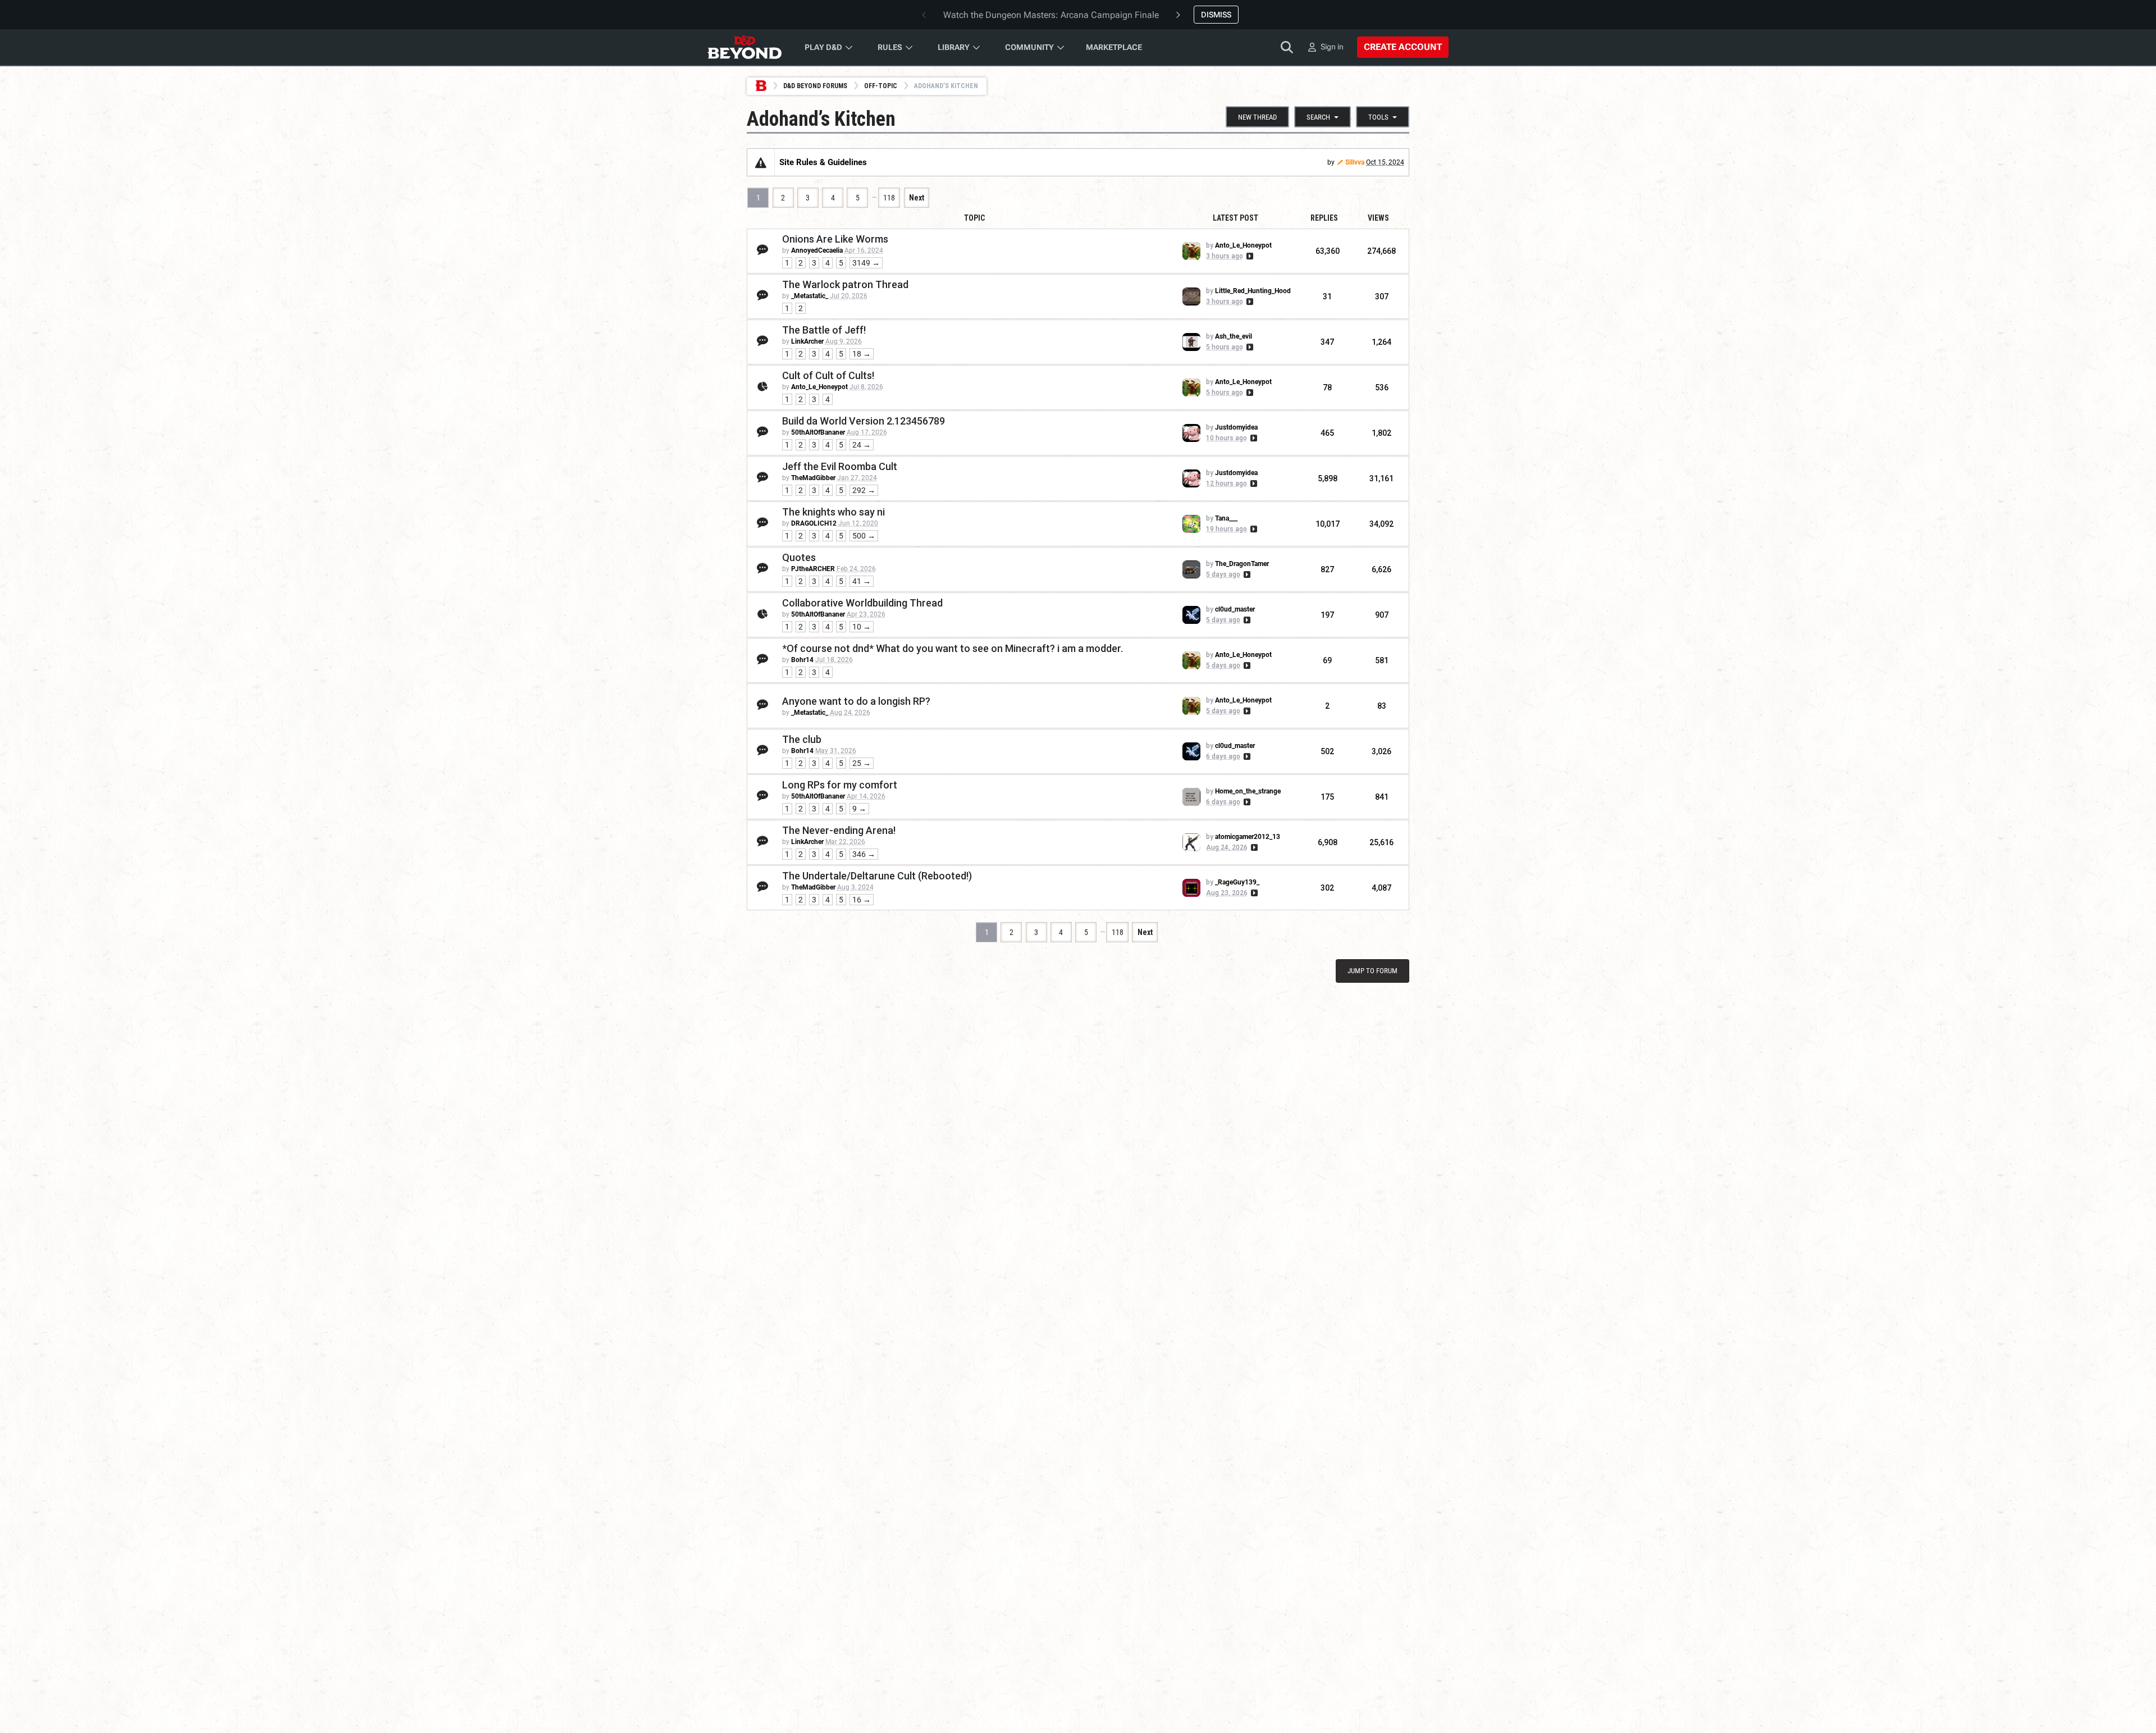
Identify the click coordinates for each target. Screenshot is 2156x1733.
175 (1327, 797)
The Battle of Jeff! (824, 330)
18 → (862, 354)
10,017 (1328, 524)
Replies (1324, 218)
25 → (862, 763)
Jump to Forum (1372, 971)
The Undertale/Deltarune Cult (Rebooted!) (877, 876)
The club (802, 739)
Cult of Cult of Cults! (828, 375)
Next (917, 198)
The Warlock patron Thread (845, 284)
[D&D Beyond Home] (744, 47)
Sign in (1332, 47)
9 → (859, 809)
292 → (864, 490)
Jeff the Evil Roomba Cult (840, 466)
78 (1327, 387)
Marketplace (1114, 47)
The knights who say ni (833, 512)
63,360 (1328, 251)
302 (1327, 888)
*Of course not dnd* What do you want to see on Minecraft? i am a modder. (953, 648)
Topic (974, 218)
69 (1327, 660)
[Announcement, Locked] (761, 162)
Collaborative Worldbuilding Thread (862, 603)
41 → (862, 581)
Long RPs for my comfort (840, 785)
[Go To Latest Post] (1249, 256)
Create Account (1403, 47)
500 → (864, 536)
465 (1327, 433)
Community (1029, 47)
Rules (890, 47)
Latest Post (1235, 218)
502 (1327, 751)
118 (889, 198)
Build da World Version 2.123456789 (864, 421)
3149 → (866, 263)
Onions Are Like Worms (835, 239)
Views (1378, 218)
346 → (864, 854)
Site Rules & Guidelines (823, 162)
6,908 (1328, 842)
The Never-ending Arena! (839, 830)
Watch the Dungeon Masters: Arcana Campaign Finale (1051, 15)
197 (1327, 615)
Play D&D (823, 47)
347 (1327, 342)
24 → (862, 445)
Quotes (799, 557)
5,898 (1328, 478)
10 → (862, 627)
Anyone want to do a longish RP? (856, 701)
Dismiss (1216, 15)
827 (1327, 569)
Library (954, 47)
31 (1327, 297)
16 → (862, 900)
